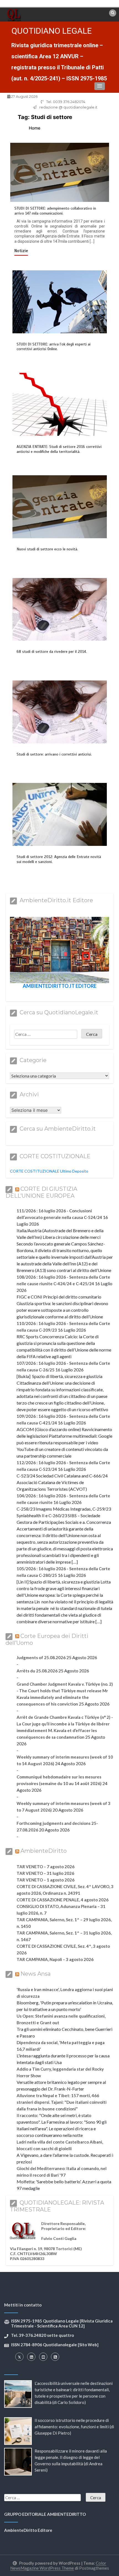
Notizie (21, 251)
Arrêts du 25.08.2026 (37, 1671)
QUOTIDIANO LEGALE (52, 31)
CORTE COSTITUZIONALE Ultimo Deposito (49, 1171)
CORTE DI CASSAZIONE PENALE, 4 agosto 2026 (63, 1900)
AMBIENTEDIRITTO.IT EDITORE (60, 986)
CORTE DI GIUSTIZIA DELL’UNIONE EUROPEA (41, 1192)
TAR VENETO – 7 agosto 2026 (46, 1867)
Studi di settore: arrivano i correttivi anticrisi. (54, 754)
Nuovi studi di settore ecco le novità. (47, 549)
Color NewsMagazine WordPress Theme (58, 2566)
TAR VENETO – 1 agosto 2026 (46, 1880)
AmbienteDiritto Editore (28, 2530)
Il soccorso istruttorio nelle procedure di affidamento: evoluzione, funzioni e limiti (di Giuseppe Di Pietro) (74, 2427)
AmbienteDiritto (44, 1851)
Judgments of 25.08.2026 (41, 1657)
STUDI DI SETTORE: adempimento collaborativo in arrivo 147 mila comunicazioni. (55, 211)
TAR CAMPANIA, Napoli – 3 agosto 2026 (55, 1959)
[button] (100, 86)
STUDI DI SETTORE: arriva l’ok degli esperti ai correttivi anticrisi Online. (54, 347)
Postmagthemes (94, 2568)
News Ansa (36, 1974)
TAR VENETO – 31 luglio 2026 (45, 1873)
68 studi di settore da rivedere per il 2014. (52, 652)
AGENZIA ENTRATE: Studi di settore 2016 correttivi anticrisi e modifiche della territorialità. (59, 449)
